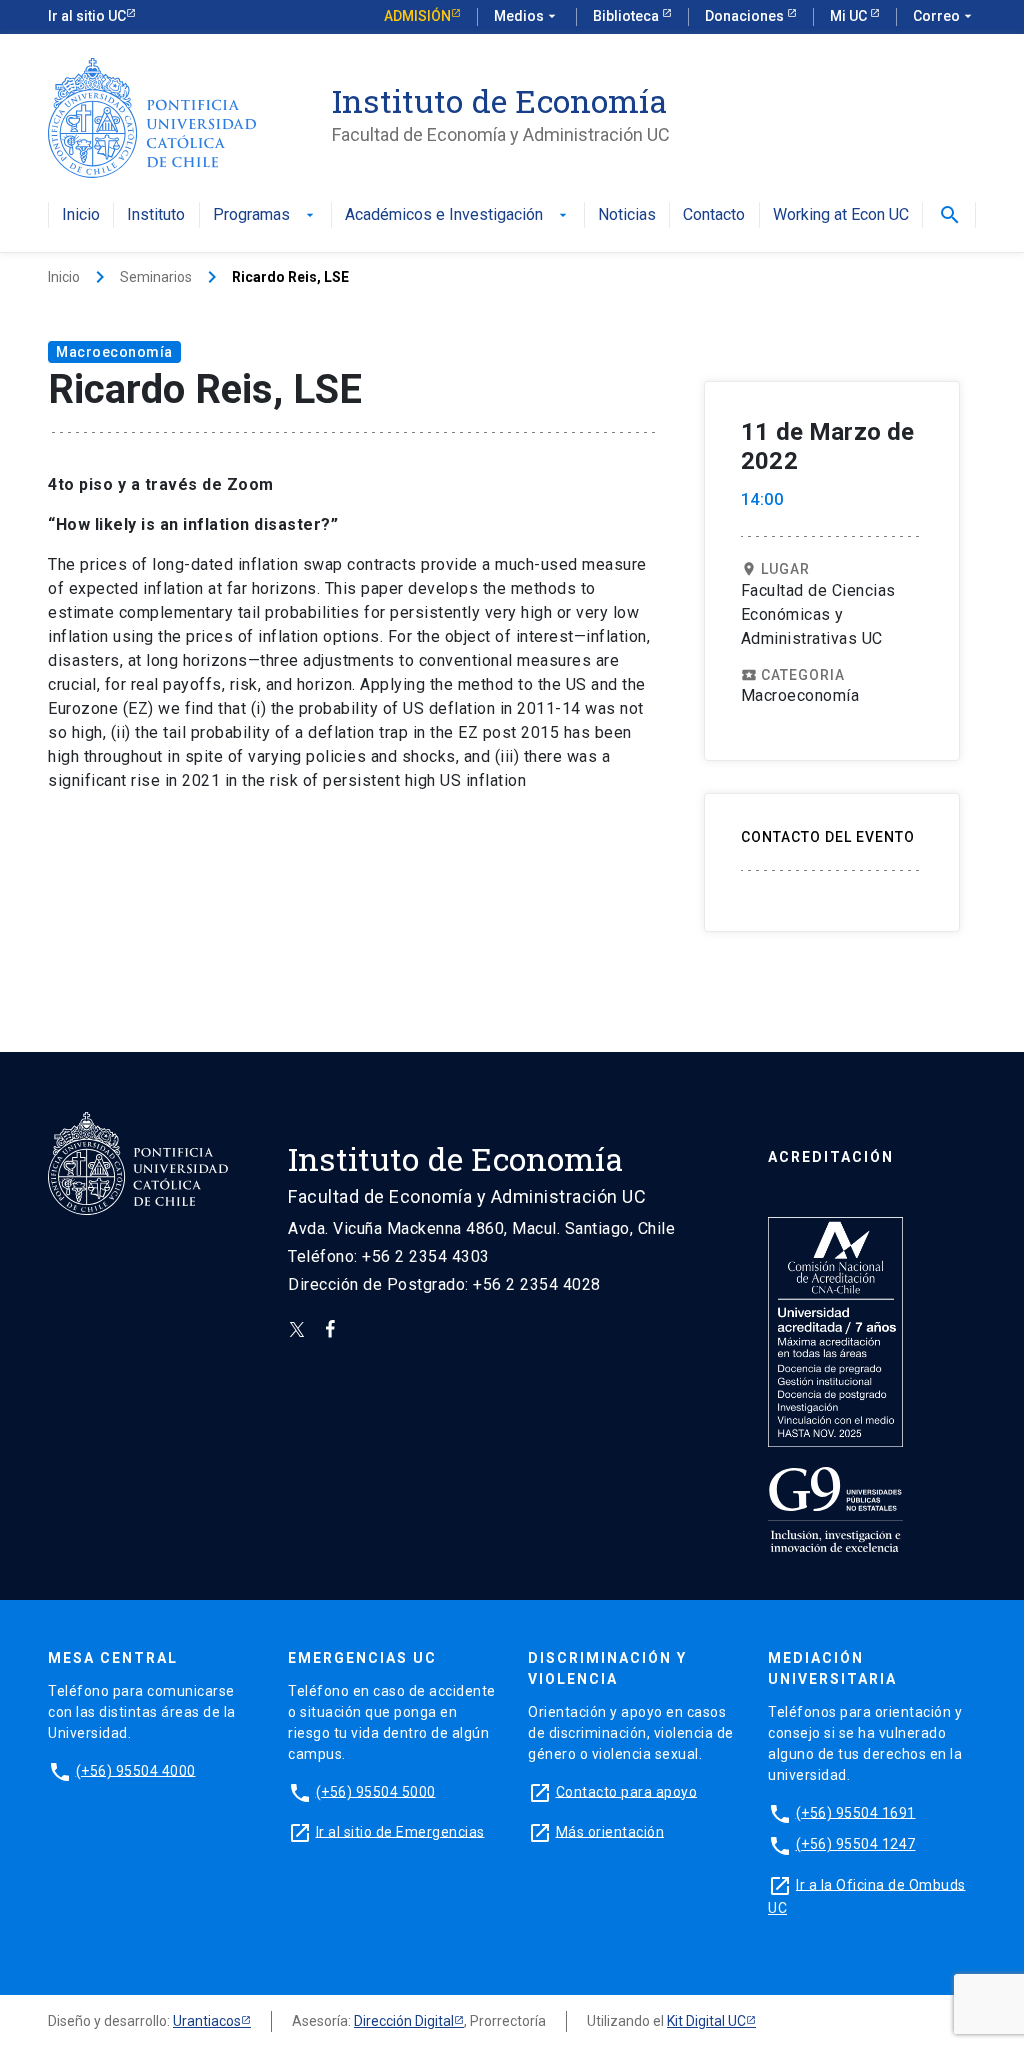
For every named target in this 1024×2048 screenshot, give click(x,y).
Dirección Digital (404, 2021)
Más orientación (610, 1831)
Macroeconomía (114, 352)
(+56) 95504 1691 (856, 1812)
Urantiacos (207, 2021)
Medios (527, 16)
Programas (265, 215)
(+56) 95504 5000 (376, 1791)
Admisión (417, 16)
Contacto (714, 215)
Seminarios (156, 277)
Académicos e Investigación (458, 215)
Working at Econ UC (841, 215)
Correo (944, 16)
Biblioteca (627, 16)
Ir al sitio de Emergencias (400, 1831)
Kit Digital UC (706, 2021)
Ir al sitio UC (87, 16)
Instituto (156, 215)
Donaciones (746, 16)
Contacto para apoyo (627, 1791)
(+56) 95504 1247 (856, 1844)
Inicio (81, 215)
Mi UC (850, 16)
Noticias (627, 215)
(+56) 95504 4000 (136, 1770)
